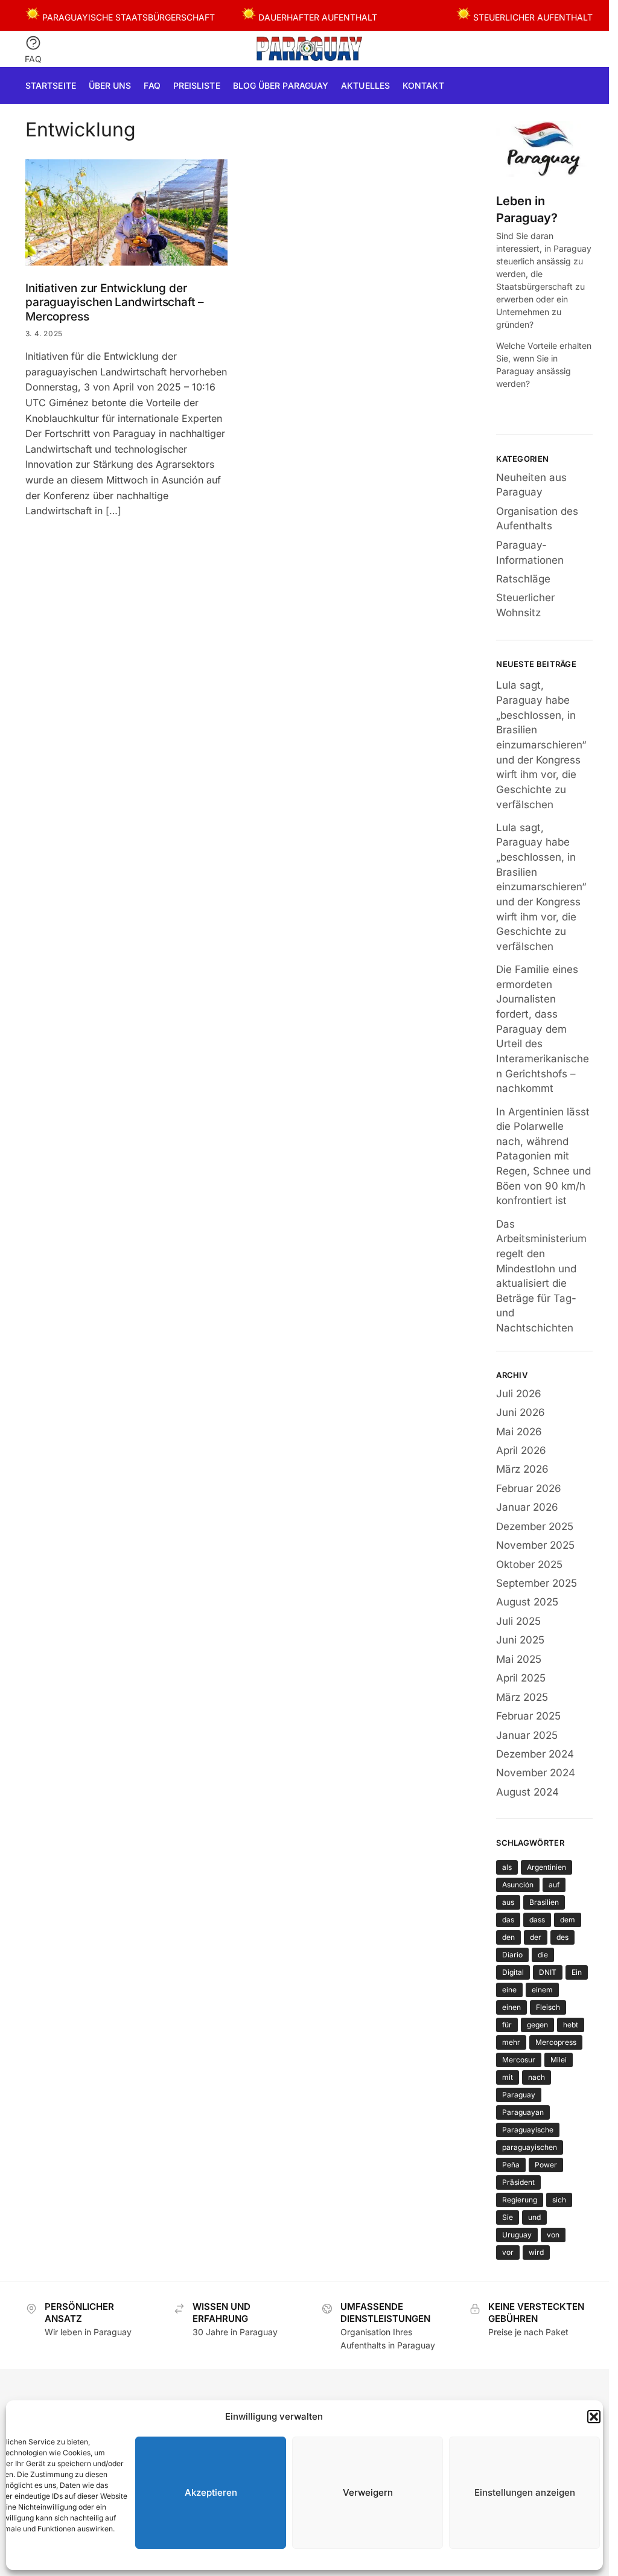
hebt (571, 2025)
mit (508, 2077)
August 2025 (527, 1602)
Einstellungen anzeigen (525, 2492)
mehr (511, 2042)
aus (508, 1902)
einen (511, 2007)
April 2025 (521, 1678)
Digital (513, 1972)
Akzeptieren (211, 2492)
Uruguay (517, 2235)
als (507, 1867)
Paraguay (519, 2095)
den (508, 1937)
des (562, 1937)
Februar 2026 (529, 1488)
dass (537, 1920)
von (553, 2235)
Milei (559, 2060)
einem (542, 1990)
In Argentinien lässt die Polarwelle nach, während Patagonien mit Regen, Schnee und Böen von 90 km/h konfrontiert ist (543, 1156)
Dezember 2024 (535, 1754)
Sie (508, 2217)
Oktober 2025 (529, 1564)
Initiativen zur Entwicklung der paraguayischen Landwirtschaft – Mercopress (115, 303)
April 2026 (521, 1450)
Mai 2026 (519, 1432)
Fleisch (548, 2007)
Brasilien (544, 1902)
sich (559, 2200)
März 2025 (522, 1697)
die (543, 1955)
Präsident (518, 2182)
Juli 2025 (518, 1621)
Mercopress (556, 2042)
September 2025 (537, 1583)
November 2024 (536, 1773)
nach (537, 2077)
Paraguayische (528, 2130)
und (534, 2217)
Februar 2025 (528, 1716)
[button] (594, 2417)
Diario (512, 1955)
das (508, 1920)
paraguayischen (530, 2147)
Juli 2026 (519, 1394)
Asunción (518, 1885)
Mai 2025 (519, 1659)
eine (509, 1990)
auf (554, 1885)
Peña (511, 2165)
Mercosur (519, 2060)
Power (546, 2165)
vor (508, 2252)
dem (568, 1920)
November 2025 (535, 1545)
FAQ (33, 59)
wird (536, 2252)
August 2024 (527, 1792)
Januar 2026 (527, 1507)
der (536, 1937)
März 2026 (522, 1469)
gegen (537, 2025)
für (507, 2025)
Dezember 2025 (535, 1526)
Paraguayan (523, 2112)
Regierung (520, 2200)
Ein (577, 1972)
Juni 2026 (521, 1412)
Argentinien (546, 1867)
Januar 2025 (527, 1735)
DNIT (548, 1972)
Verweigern (368, 2492)
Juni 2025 (520, 1640)
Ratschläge (523, 579)
